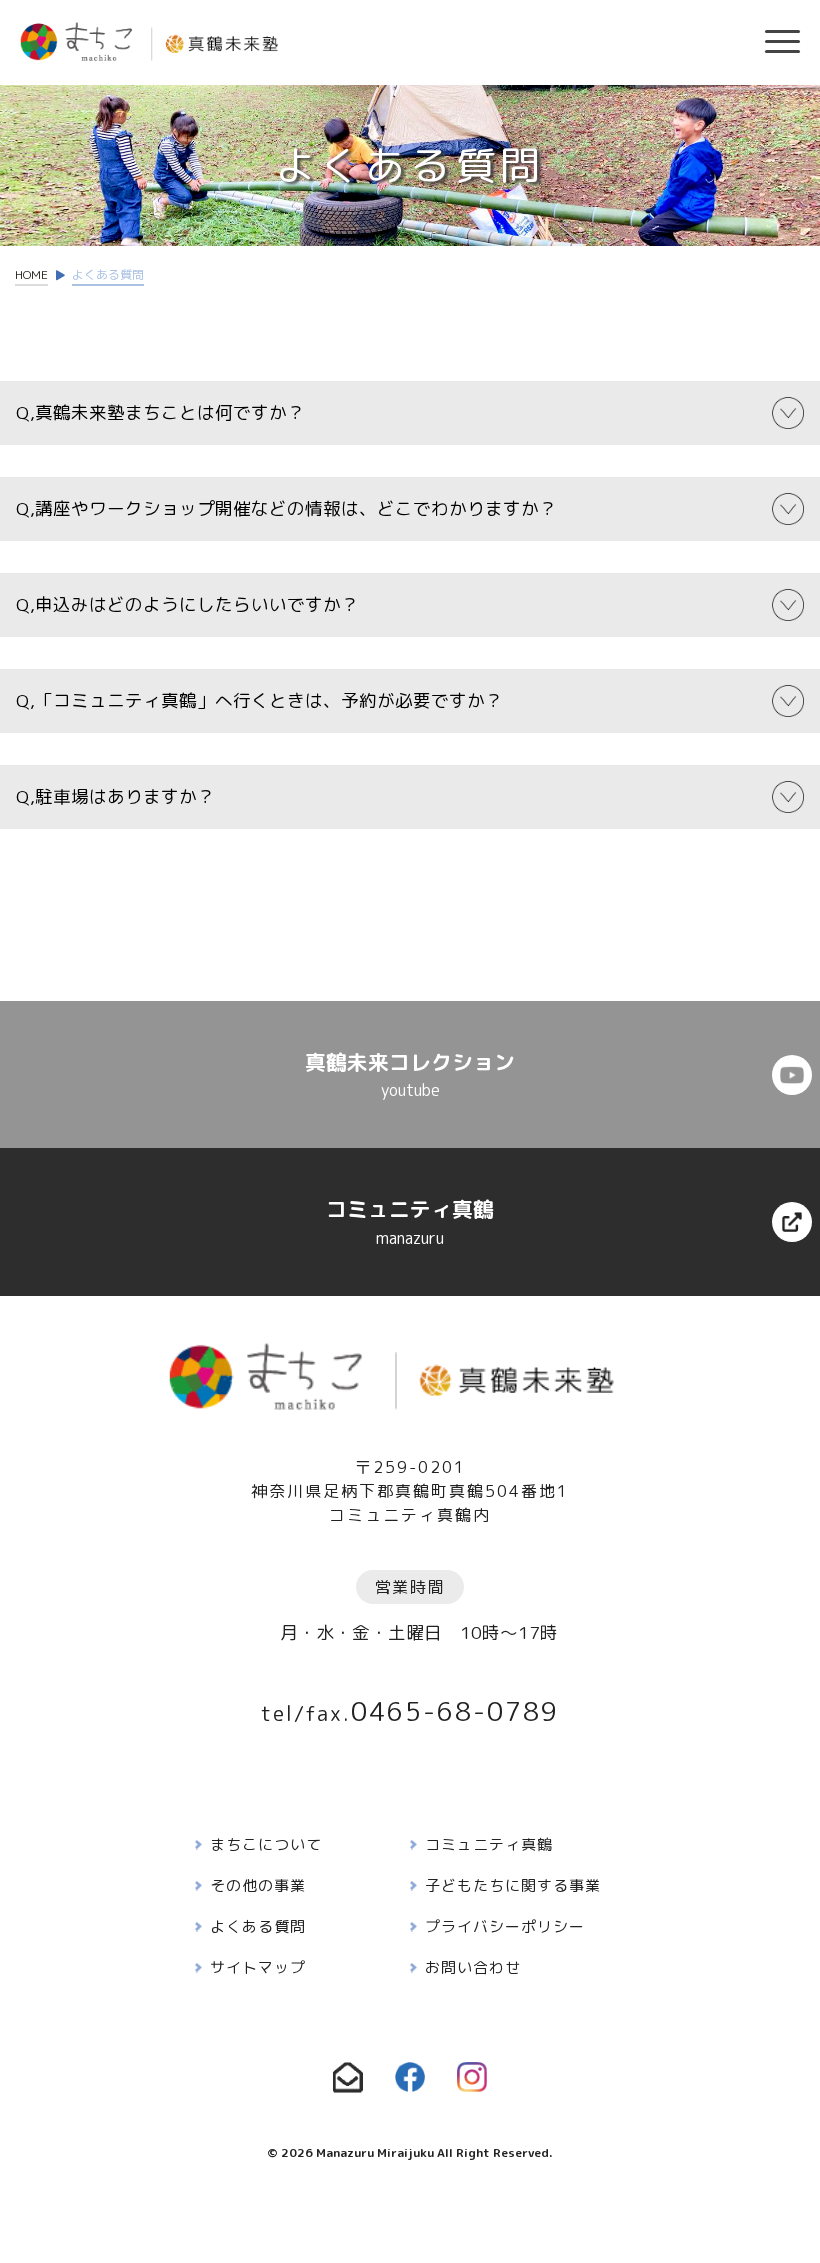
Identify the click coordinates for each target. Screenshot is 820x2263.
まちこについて (266, 1844)
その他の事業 (258, 1885)
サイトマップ (258, 1967)
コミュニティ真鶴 (489, 1844)
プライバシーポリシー (505, 1926)
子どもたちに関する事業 (513, 1885)
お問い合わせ (473, 1967)
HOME (31, 274)
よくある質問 (258, 1926)
